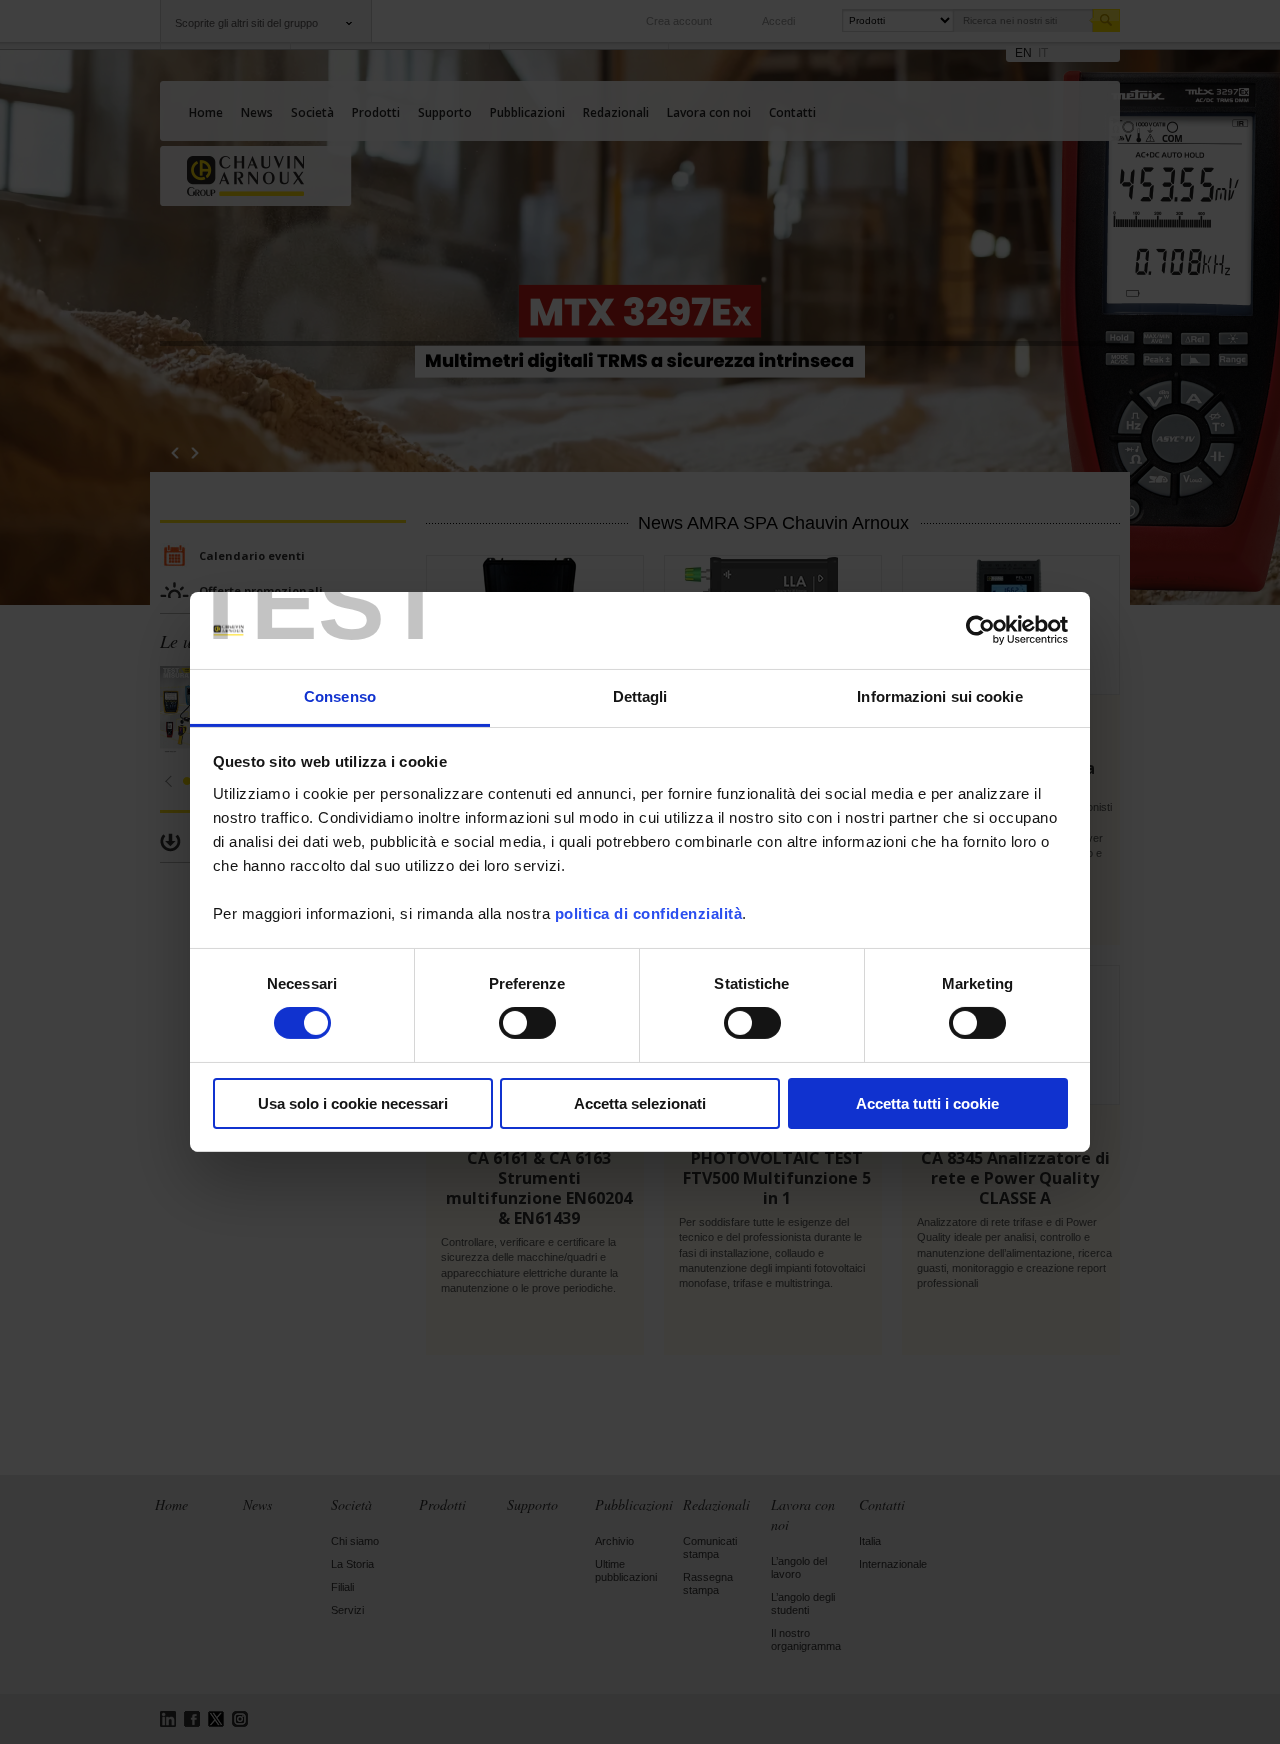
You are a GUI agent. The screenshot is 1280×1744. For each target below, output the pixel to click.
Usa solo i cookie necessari (353, 1103)
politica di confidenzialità (649, 913)
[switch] (527, 1023)
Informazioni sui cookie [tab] (939, 696)
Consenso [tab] (340, 696)
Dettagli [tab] (640, 696)
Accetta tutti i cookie (927, 1103)
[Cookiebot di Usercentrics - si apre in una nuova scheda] (980, 630)
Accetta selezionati (640, 1103)
